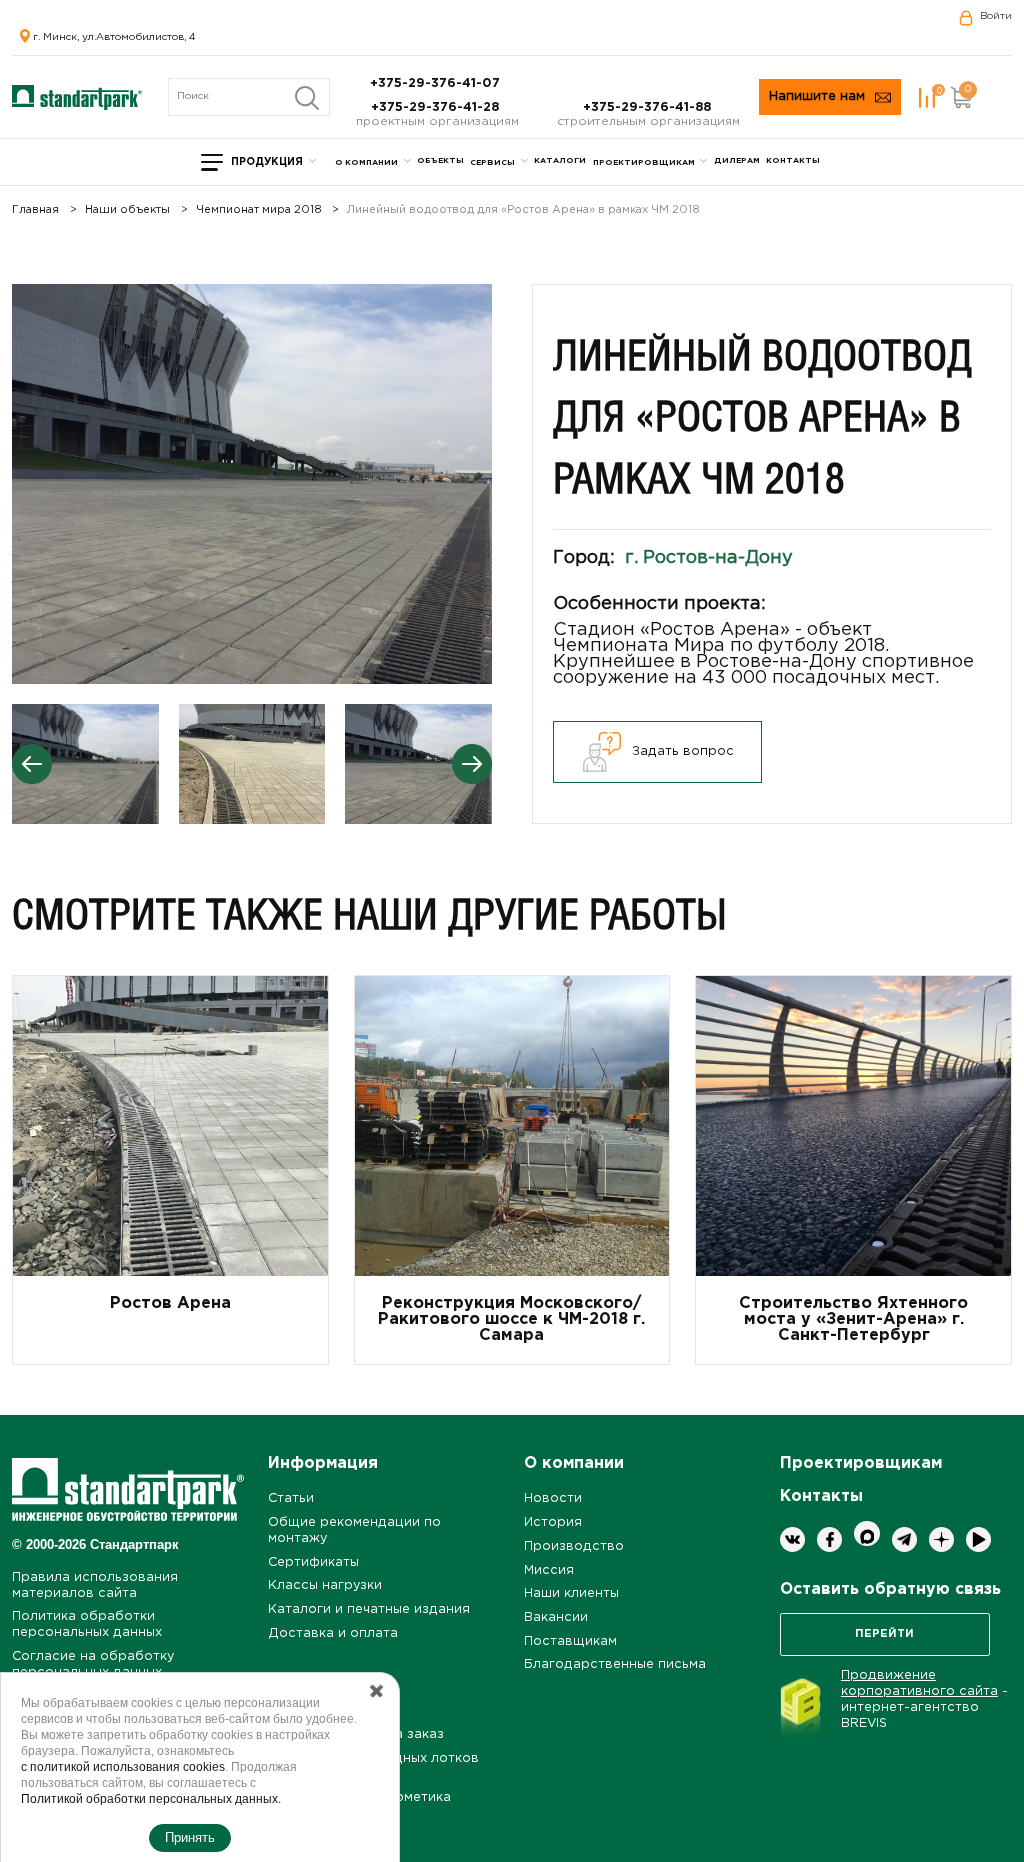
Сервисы (492, 162)
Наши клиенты (571, 1593)
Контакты (793, 160)
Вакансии (556, 1617)
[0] (927, 97)
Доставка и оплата (333, 1633)
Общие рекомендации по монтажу (354, 1530)
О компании (366, 162)
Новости (553, 1498)
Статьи (291, 1498)
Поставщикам (570, 1641)
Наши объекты (127, 210)
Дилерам (737, 160)
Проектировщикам (644, 162)
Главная (35, 210)
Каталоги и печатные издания (369, 1609)
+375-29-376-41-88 (649, 107)
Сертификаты (313, 1562)
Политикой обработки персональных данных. (151, 1799)
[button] (472, 764)
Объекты (440, 160)
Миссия (549, 1570)
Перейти (884, 1634)
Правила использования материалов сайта (95, 1585)
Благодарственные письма (615, 1664)
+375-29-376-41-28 (437, 107)
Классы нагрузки (325, 1585)
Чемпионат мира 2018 (259, 210)
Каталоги (560, 160)
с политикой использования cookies (123, 1767)
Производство (574, 1546)
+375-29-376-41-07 (437, 83)
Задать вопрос (683, 751)
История (553, 1522)
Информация (323, 1463)
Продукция (267, 162)
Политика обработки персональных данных (87, 1624)
